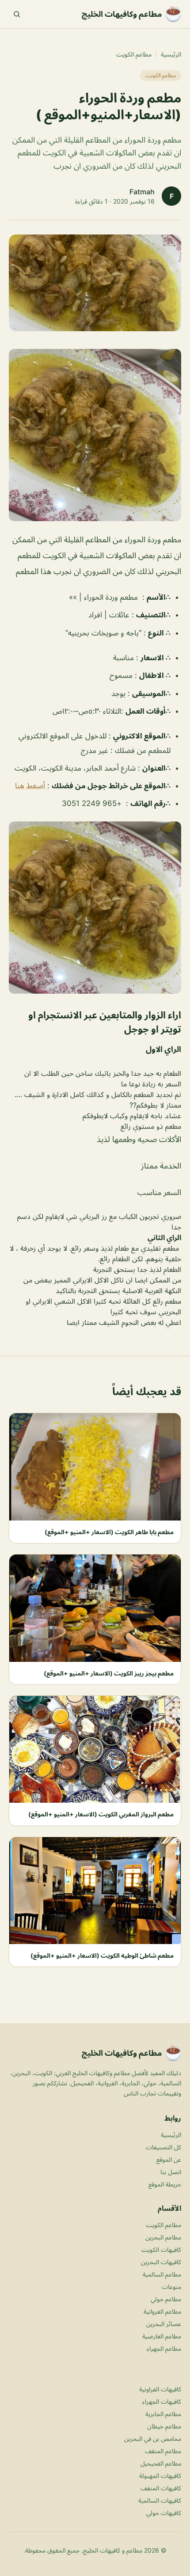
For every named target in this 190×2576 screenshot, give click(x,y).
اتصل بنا (171, 2172)
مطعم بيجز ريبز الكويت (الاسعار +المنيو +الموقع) (109, 1673)
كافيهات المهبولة (160, 2476)
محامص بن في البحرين (153, 2438)
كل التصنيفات (163, 2147)
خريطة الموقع (165, 2184)
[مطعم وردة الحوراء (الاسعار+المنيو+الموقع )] (95, 435)
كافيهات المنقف (161, 2488)
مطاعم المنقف (163, 2451)
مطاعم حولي (166, 2299)
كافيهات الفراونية (160, 2389)
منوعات (171, 2287)
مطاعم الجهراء (164, 2348)
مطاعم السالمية (162, 2274)
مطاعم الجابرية (163, 2414)
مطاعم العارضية (162, 2336)
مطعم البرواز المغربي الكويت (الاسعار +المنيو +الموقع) (101, 1814)
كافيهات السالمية (160, 2500)
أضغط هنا (31, 786)
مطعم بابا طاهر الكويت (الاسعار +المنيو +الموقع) (109, 1532)
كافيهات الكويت (161, 2249)
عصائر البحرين (164, 2324)
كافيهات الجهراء (162, 2401)
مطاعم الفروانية (162, 2311)
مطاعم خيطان (164, 2426)
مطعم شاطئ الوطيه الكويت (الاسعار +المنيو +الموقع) (102, 1955)
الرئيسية (171, 54)
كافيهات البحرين (161, 2262)
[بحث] (17, 14)
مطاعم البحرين (163, 2237)
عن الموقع (169, 2159)
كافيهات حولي (164, 2513)
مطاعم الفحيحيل (161, 2463)
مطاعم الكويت (134, 54)
